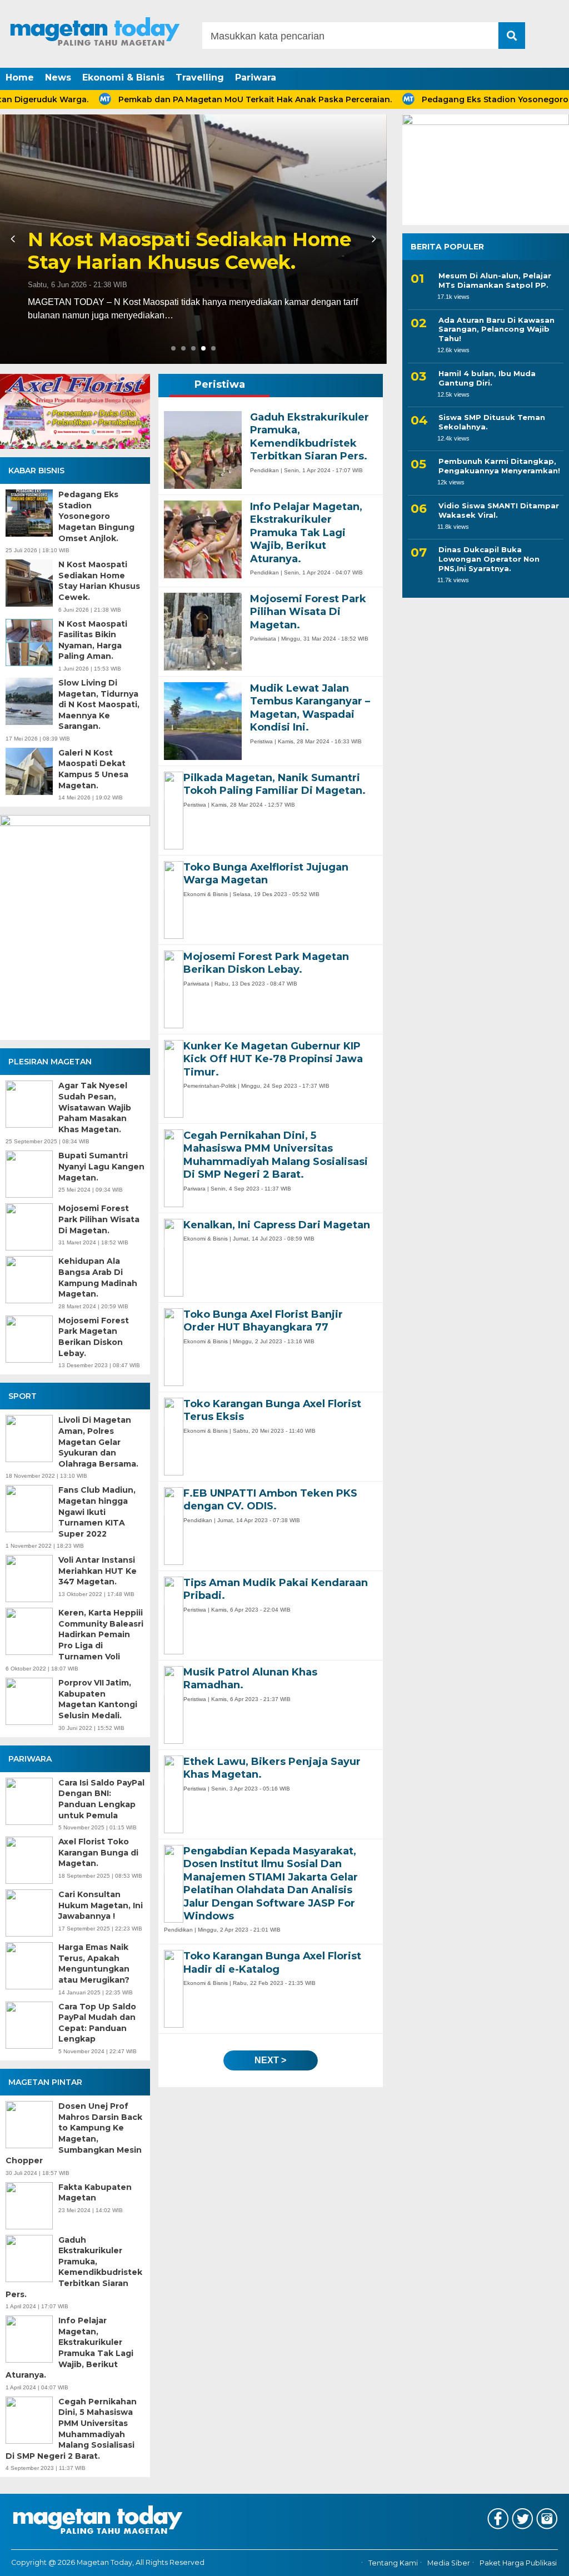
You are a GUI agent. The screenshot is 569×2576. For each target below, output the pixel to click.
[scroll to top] (540, 2560)
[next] (372, 239)
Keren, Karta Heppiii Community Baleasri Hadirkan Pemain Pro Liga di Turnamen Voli (101, 1634)
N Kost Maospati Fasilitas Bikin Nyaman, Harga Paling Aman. (181, 251)
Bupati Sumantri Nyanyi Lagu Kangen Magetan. (101, 1166)
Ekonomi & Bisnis (123, 77)
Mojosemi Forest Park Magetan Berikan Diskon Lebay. (94, 1337)
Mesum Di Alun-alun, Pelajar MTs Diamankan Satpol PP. (495, 280)
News (58, 77)
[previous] (14, 239)
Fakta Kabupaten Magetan (95, 2193)
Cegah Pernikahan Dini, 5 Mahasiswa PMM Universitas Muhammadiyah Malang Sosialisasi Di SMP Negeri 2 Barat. (71, 2429)
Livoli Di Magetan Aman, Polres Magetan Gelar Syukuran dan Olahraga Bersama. (98, 1442)
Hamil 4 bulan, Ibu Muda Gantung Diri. (487, 378)
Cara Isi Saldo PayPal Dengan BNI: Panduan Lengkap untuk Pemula (101, 1799)
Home (20, 77)
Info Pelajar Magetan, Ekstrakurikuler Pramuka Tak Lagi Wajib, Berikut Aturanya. (69, 2348)
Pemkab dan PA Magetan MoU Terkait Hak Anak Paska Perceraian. (197, 99)
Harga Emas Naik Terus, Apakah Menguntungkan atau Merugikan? (94, 1964)
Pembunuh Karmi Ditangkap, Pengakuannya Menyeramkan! (499, 466)
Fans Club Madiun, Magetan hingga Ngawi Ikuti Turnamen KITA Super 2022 (97, 1512)
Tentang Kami (393, 2563)
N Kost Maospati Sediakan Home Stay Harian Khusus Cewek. (99, 581)
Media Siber (449, 2563)
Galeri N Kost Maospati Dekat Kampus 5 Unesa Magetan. (93, 769)
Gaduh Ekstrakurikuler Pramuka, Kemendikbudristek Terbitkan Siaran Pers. (74, 2267)
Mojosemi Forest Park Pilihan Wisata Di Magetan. (99, 1219)
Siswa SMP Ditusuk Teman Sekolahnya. (492, 422)
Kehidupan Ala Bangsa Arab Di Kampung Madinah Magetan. (98, 1277)
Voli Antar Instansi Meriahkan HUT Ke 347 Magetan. (98, 1571)
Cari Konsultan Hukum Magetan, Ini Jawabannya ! (101, 1905)
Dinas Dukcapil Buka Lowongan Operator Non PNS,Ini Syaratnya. (489, 559)
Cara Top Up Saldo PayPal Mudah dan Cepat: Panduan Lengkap (97, 2023)
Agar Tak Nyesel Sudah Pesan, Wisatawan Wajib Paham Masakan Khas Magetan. (95, 1107)
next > (270, 2060)
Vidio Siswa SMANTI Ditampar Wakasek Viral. (499, 510)
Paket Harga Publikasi (518, 2563)
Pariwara (256, 77)
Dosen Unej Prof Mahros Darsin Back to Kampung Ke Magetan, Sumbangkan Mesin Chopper (74, 2133)
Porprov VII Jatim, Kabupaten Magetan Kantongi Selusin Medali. (98, 1699)
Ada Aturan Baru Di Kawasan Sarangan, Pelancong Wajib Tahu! (496, 329)
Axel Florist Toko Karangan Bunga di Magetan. (98, 1852)
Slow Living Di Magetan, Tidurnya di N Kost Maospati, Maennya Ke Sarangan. (99, 704)
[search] (512, 36)
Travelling (200, 77)
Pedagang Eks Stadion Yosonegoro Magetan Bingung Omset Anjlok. (96, 516)
